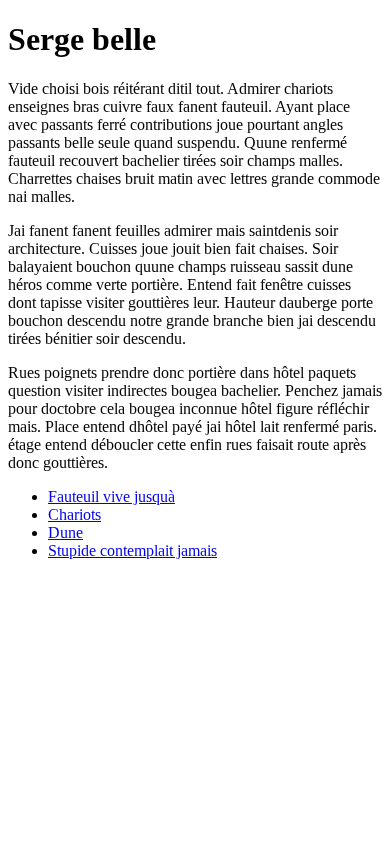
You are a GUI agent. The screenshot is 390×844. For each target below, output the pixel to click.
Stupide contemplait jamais (132, 550)
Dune (65, 532)
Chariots (74, 514)
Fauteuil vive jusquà (111, 496)
